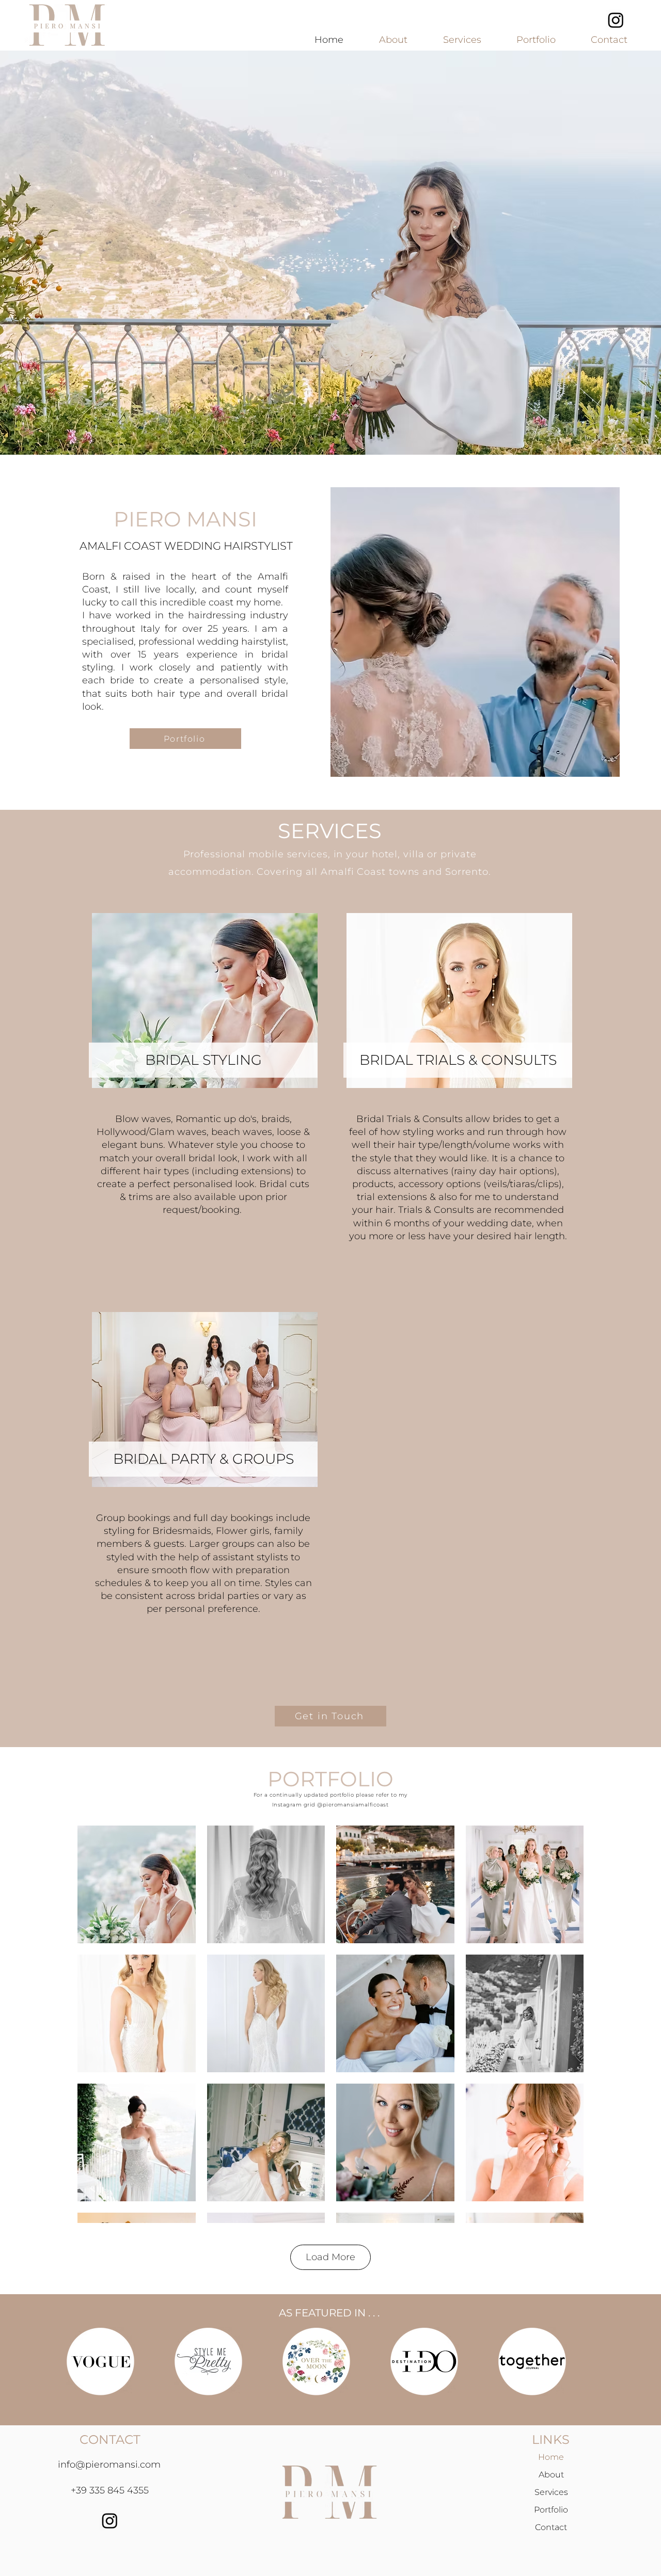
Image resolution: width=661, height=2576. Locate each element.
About (551, 2475)
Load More (330, 2257)
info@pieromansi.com (109, 2465)
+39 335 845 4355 (110, 2490)
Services (551, 2492)
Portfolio (551, 2510)
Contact (551, 2527)
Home (551, 2457)
